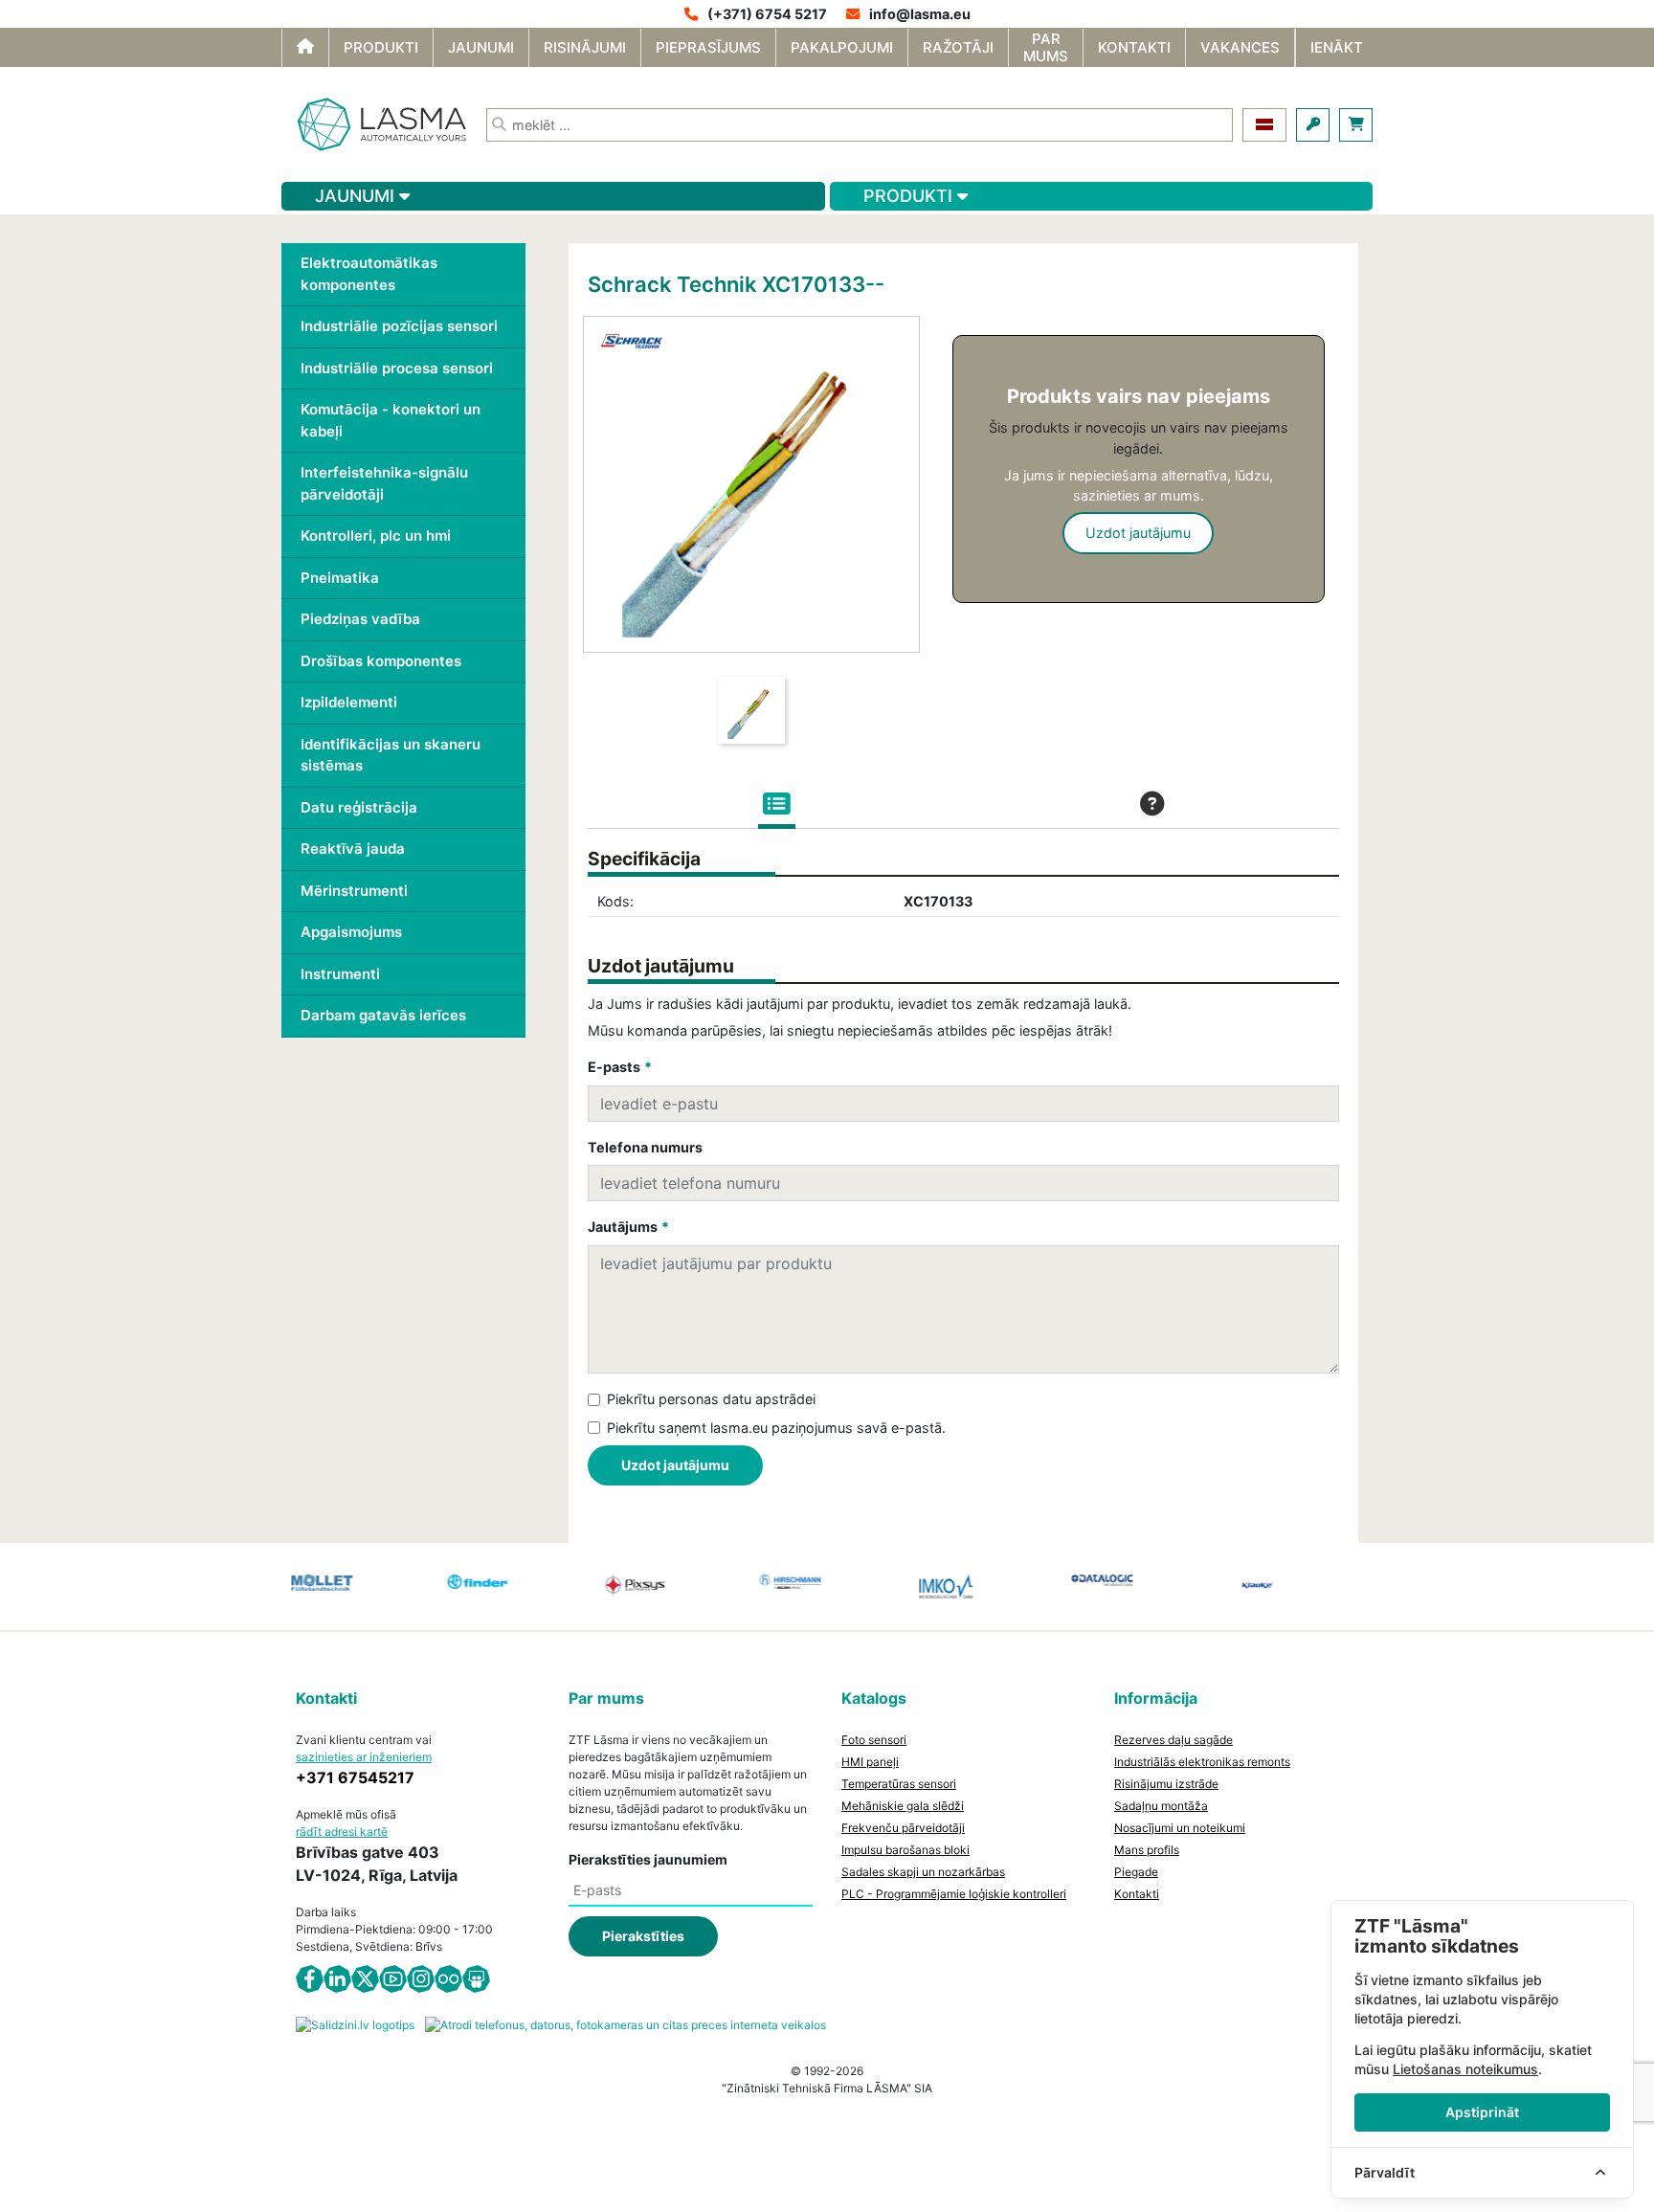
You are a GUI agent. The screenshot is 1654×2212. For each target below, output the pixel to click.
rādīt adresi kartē (342, 1832)
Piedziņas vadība (360, 619)
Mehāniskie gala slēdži (903, 1806)
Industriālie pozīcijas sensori (399, 326)
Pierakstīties (643, 1936)
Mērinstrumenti (354, 891)
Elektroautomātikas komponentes (369, 274)
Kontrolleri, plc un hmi (376, 536)
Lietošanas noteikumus (1465, 2069)
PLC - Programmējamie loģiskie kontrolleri (954, 1894)
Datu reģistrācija (359, 807)
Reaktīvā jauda (353, 849)
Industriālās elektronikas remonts (1202, 1762)
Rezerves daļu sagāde (1173, 1740)
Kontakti (1137, 1894)
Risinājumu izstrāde (1166, 1784)
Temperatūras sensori (899, 1784)
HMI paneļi (870, 1762)
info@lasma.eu (920, 14)
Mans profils (1147, 1850)
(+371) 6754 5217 (767, 14)
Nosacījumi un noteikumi (1180, 1828)
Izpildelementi (349, 702)
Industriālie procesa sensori (397, 368)
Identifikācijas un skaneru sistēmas (391, 755)
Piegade (1136, 1872)
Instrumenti (340, 974)
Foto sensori (874, 1740)
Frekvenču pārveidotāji (903, 1828)
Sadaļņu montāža (1161, 1806)
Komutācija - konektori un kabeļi (391, 420)
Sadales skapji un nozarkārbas (923, 1872)
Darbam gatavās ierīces (383, 1015)
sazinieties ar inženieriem (364, 1757)
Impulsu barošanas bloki (905, 1850)
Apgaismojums (351, 932)
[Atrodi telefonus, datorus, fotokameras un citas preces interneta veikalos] (626, 2024)
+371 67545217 (355, 1777)
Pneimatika (340, 578)
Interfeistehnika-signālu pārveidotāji (384, 483)
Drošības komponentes (381, 661)
